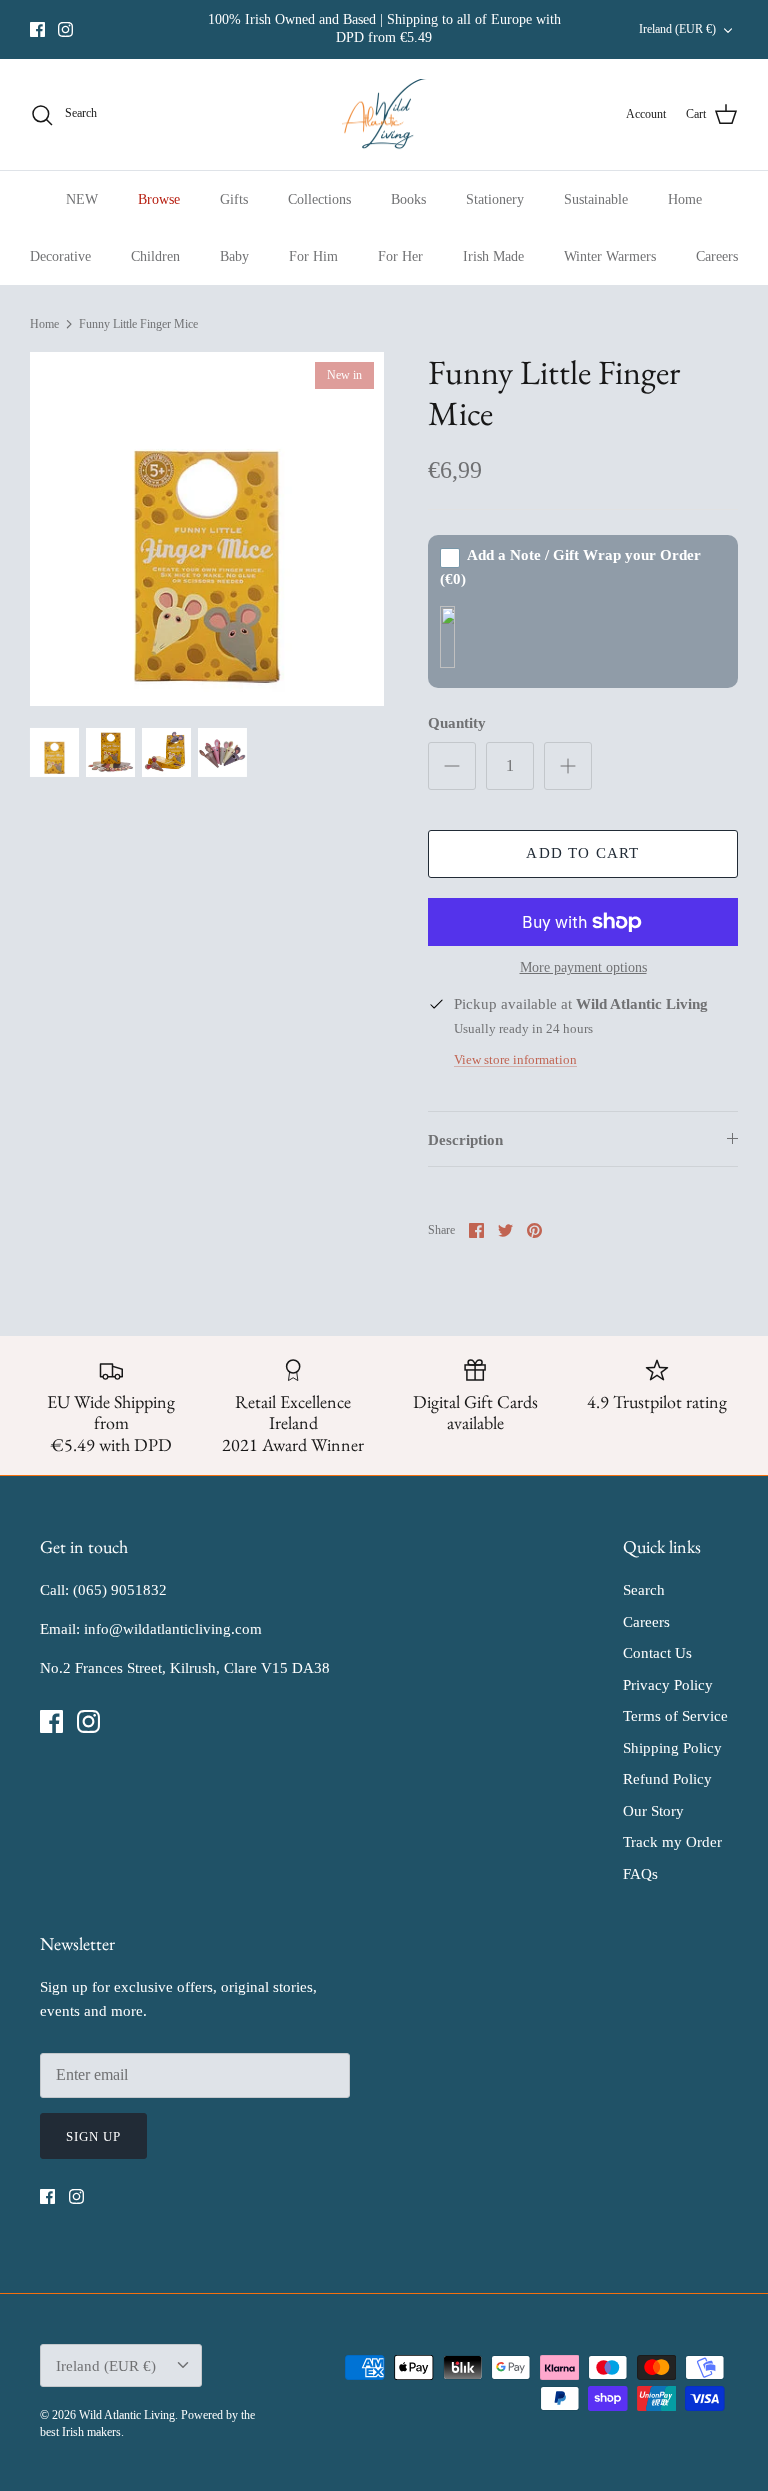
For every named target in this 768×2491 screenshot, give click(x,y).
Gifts (234, 199)
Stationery (495, 199)
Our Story (653, 1811)
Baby (234, 256)
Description (465, 1140)
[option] (207, 529)
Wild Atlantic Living (127, 2415)
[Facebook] (37, 29)
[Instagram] (65, 29)
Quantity (457, 723)
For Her (400, 256)
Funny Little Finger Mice (138, 324)
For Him (313, 256)
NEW (82, 199)
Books (408, 199)
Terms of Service (675, 1716)
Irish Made (493, 256)
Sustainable (596, 199)
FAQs (640, 1874)
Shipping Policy (672, 1748)
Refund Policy (667, 1779)
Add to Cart (582, 853)
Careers (717, 256)
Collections (319, 199)
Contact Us (657, 1653)
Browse (159, 199)
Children (155, 256)
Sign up (93, 2136)
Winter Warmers (610, 256)
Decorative (60, 256)
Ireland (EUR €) (677, 29)
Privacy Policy (668, 1685)
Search (644, 1590)
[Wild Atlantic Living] (384, 115)
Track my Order (672, 1842)
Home (685, 199)
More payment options (583, 967)
